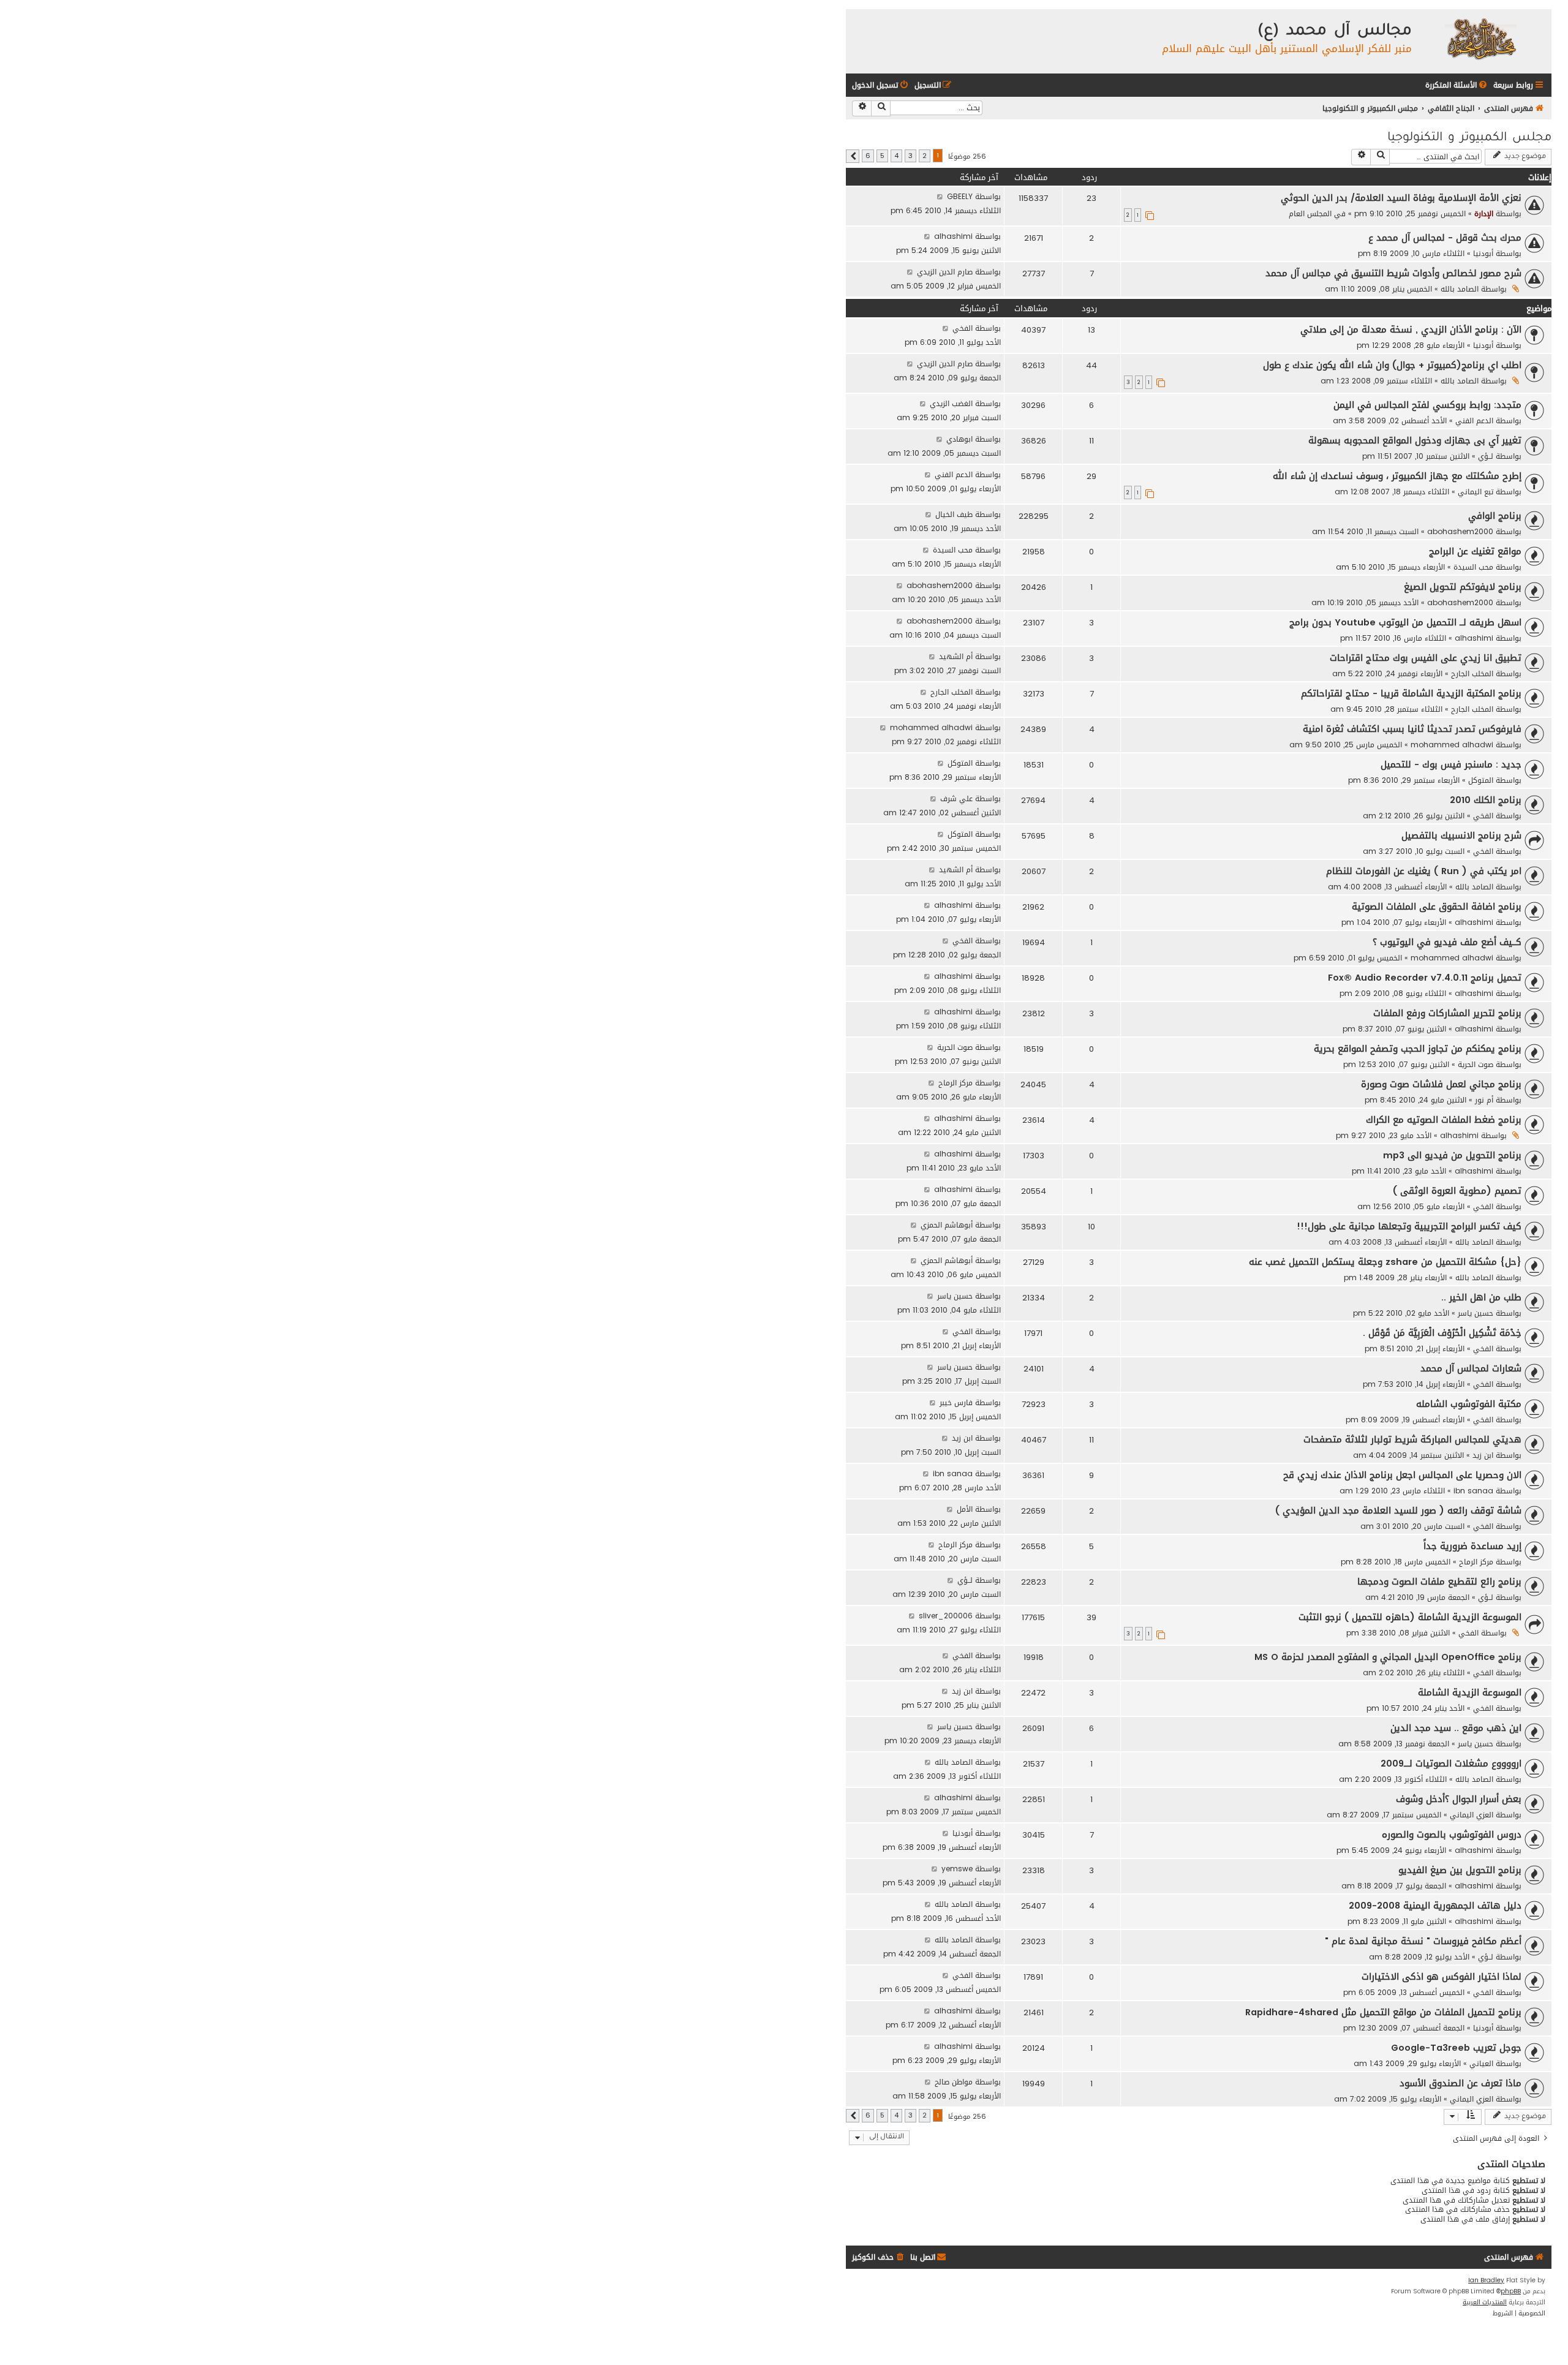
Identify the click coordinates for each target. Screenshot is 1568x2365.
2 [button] (925, 156)
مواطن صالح (954, 2082)
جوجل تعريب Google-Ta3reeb (1456, 2048)
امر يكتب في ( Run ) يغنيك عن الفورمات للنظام (1424, 871)
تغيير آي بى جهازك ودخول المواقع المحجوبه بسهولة (1415, 440)
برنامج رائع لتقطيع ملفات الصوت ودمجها (1439, 1582)
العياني (1481, 2063)
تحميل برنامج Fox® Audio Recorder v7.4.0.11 (1425, 978)
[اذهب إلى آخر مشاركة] (940, 196)
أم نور (1484, 1100)
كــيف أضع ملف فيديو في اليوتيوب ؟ (1447, 942)
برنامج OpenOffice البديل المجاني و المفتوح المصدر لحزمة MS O (1388, 1657)
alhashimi (953, 236)
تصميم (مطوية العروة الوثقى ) (1457, 1191)
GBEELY (960, 196)
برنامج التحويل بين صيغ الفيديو (1460, 1870)
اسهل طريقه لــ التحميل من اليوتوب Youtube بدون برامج (1405, 622)
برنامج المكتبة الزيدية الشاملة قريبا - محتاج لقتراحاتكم (1411, 693)
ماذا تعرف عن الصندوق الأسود (1461, 2083)
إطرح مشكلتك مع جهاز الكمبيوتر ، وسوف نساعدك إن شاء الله (1397, 476)
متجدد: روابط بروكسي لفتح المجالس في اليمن (1427, 405)
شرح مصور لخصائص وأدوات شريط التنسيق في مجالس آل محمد (1393, 273)
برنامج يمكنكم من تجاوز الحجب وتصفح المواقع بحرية (1418, 1049)
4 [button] (896, 156)
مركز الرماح (956, 1083)
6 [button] (868, 156)
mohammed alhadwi (1452, 745)
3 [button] (910, 156)
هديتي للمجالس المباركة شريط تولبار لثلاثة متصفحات (1412, 1439)
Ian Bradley (1486, 2280)
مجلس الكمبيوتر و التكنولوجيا (1469, 138)
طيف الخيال (954, 514)
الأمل (965, 1509)
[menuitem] (1457, 85)
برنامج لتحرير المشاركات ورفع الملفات (1447, 1013)
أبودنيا (1483, 253)
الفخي (963, 328)
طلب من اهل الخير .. (1481, 1297)
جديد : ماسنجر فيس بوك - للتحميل (1451, 764)
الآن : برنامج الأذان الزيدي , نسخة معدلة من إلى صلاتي (1411, 330)
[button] (853, 156)
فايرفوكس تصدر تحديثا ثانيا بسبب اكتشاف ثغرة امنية (1412, 729)
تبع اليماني (1476, 492)
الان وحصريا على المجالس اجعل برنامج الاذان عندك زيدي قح (1402, 1475)
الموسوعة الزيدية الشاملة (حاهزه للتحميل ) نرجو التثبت (1410, 1617)
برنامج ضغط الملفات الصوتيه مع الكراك (1444, 1120)
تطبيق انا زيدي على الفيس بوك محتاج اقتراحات (1426, 658)
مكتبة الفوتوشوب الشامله (1469, 1404)
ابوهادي (959, 439)
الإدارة (1484, 213)
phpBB (1511, 2291)
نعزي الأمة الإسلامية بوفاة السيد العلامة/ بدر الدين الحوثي (1401, 198)
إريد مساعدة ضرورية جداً (1472, 1546)
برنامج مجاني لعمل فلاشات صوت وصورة (1441, 1084)
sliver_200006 (946, 1616)
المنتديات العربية (1485, 2303)
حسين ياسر (1476, 1313)
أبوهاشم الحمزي (947, 1225)
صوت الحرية (1476, 1064)
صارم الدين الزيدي (945, 272)
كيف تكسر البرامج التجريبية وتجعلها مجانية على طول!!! (1409, 1226)
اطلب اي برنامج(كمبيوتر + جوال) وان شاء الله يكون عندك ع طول (1392, 365)
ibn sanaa (1473, 1491)
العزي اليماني (1472, 1815)
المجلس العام (1310, 213)
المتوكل (1481, 780)
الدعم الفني (1474, 421)
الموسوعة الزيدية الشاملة (1470, 1692)
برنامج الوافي (1495, 516)
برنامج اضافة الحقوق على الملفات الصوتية (1437, 907)
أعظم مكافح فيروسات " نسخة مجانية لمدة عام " (1423, 1941)
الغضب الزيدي (951, 403)
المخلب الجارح (1472, 673)
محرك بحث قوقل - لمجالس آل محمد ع (1445, 238)
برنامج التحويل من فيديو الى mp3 (1452, 1155)
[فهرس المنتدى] (1480, 38)
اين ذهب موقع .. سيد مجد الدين (1456, 1728)
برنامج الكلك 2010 (1486, 800)
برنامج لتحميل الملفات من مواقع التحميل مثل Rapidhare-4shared (1383, 2012)
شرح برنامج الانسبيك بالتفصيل (1461, 835)
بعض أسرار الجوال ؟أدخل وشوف (1459, 1799)
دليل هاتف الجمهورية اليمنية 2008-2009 (1435, 1906)
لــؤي (1486, 456)
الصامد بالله (1460, 289)
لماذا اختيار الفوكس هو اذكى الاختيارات (1442, 1977)
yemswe (957, 1869)
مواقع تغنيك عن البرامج (1475, 551)
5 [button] (882, 156)
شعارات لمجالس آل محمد (1471, 1368)
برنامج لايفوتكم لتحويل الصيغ (1463, 587)
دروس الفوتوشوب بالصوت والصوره (1452, 1835)
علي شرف (956, 798)
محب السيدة (1473, 567)
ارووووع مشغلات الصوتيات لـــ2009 (1451, 1763)
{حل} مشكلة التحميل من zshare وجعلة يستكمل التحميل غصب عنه (1385, 1262)
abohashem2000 (1460, 531)
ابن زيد (1483, 1455)
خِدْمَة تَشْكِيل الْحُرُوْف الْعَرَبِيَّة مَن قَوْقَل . (1442, 1333)
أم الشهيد (956, 656)
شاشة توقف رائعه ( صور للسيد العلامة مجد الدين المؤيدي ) (1398, 1511)
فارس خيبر (956, 1402)
